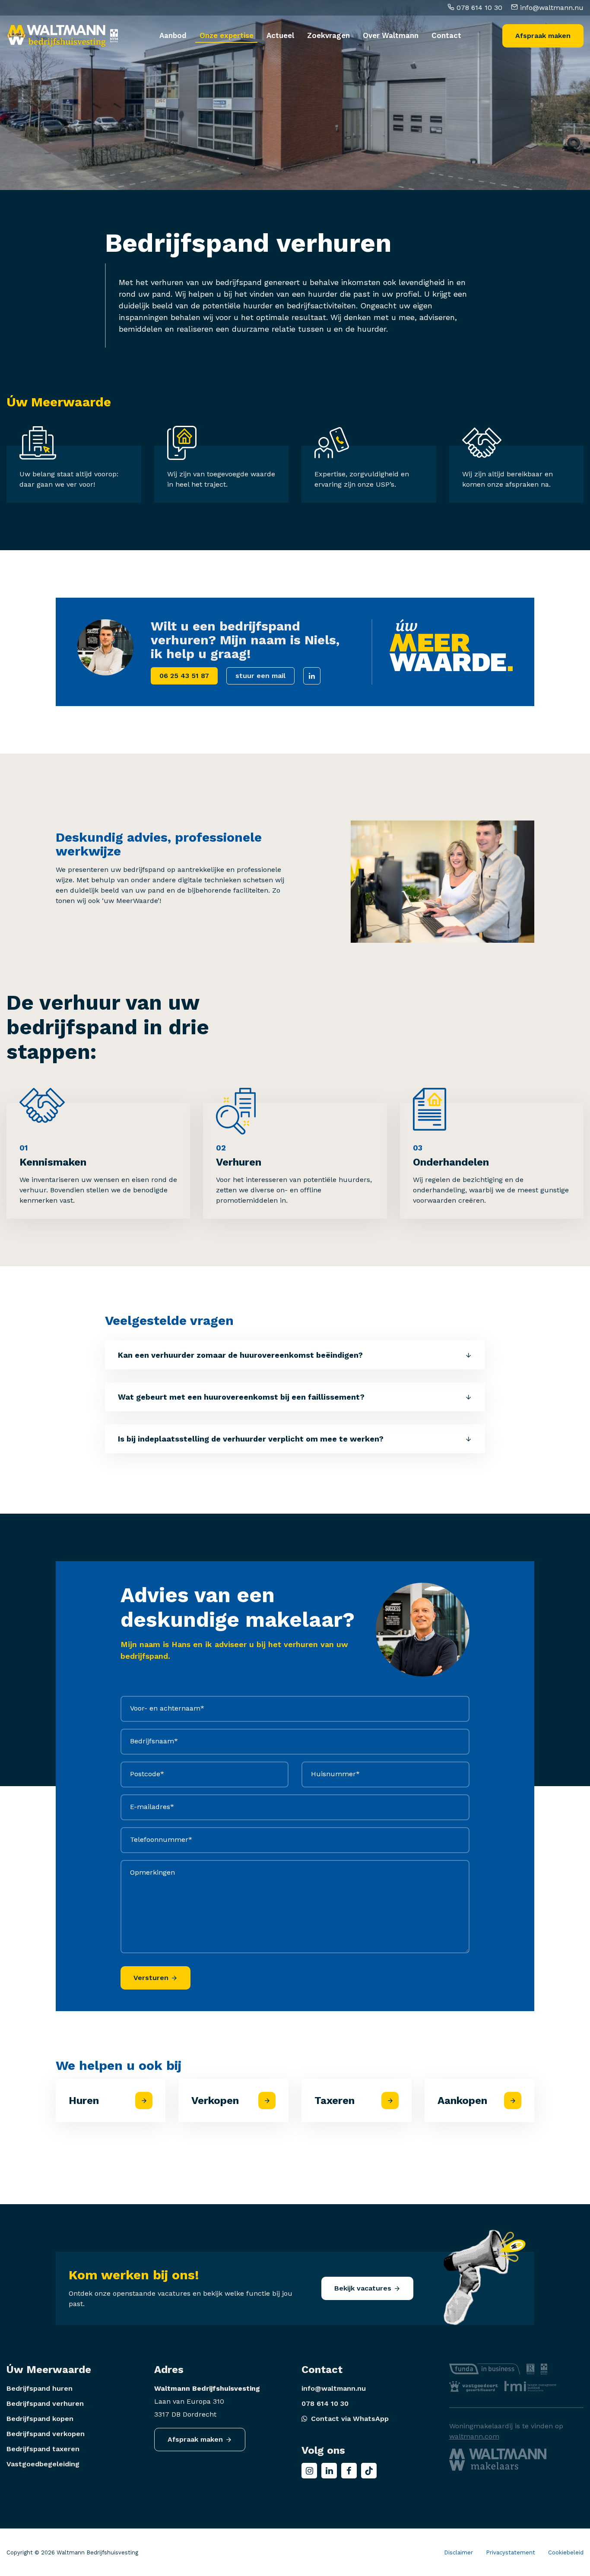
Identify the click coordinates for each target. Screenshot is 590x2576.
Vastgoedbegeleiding (43, 2464)
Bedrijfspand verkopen (46, 2434)
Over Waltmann (391, 35)
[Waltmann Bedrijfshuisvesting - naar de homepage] (56, 36)
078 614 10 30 (478, 8)
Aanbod (173, 35)
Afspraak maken (543, 36)
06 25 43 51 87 (184, 676)
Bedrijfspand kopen (40, 2419)
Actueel (280, 35)
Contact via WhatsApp (350, 2419)
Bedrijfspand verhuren (45, 2403)
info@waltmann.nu (551, 8)
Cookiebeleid (566, 2552)
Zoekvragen (328, 35)
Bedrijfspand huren (40, 2388)
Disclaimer (458, 2552)
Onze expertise (227, 35)
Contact (446, 35)
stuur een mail (260, 676)
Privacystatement (511, 2552)
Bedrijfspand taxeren (43, 2449)
